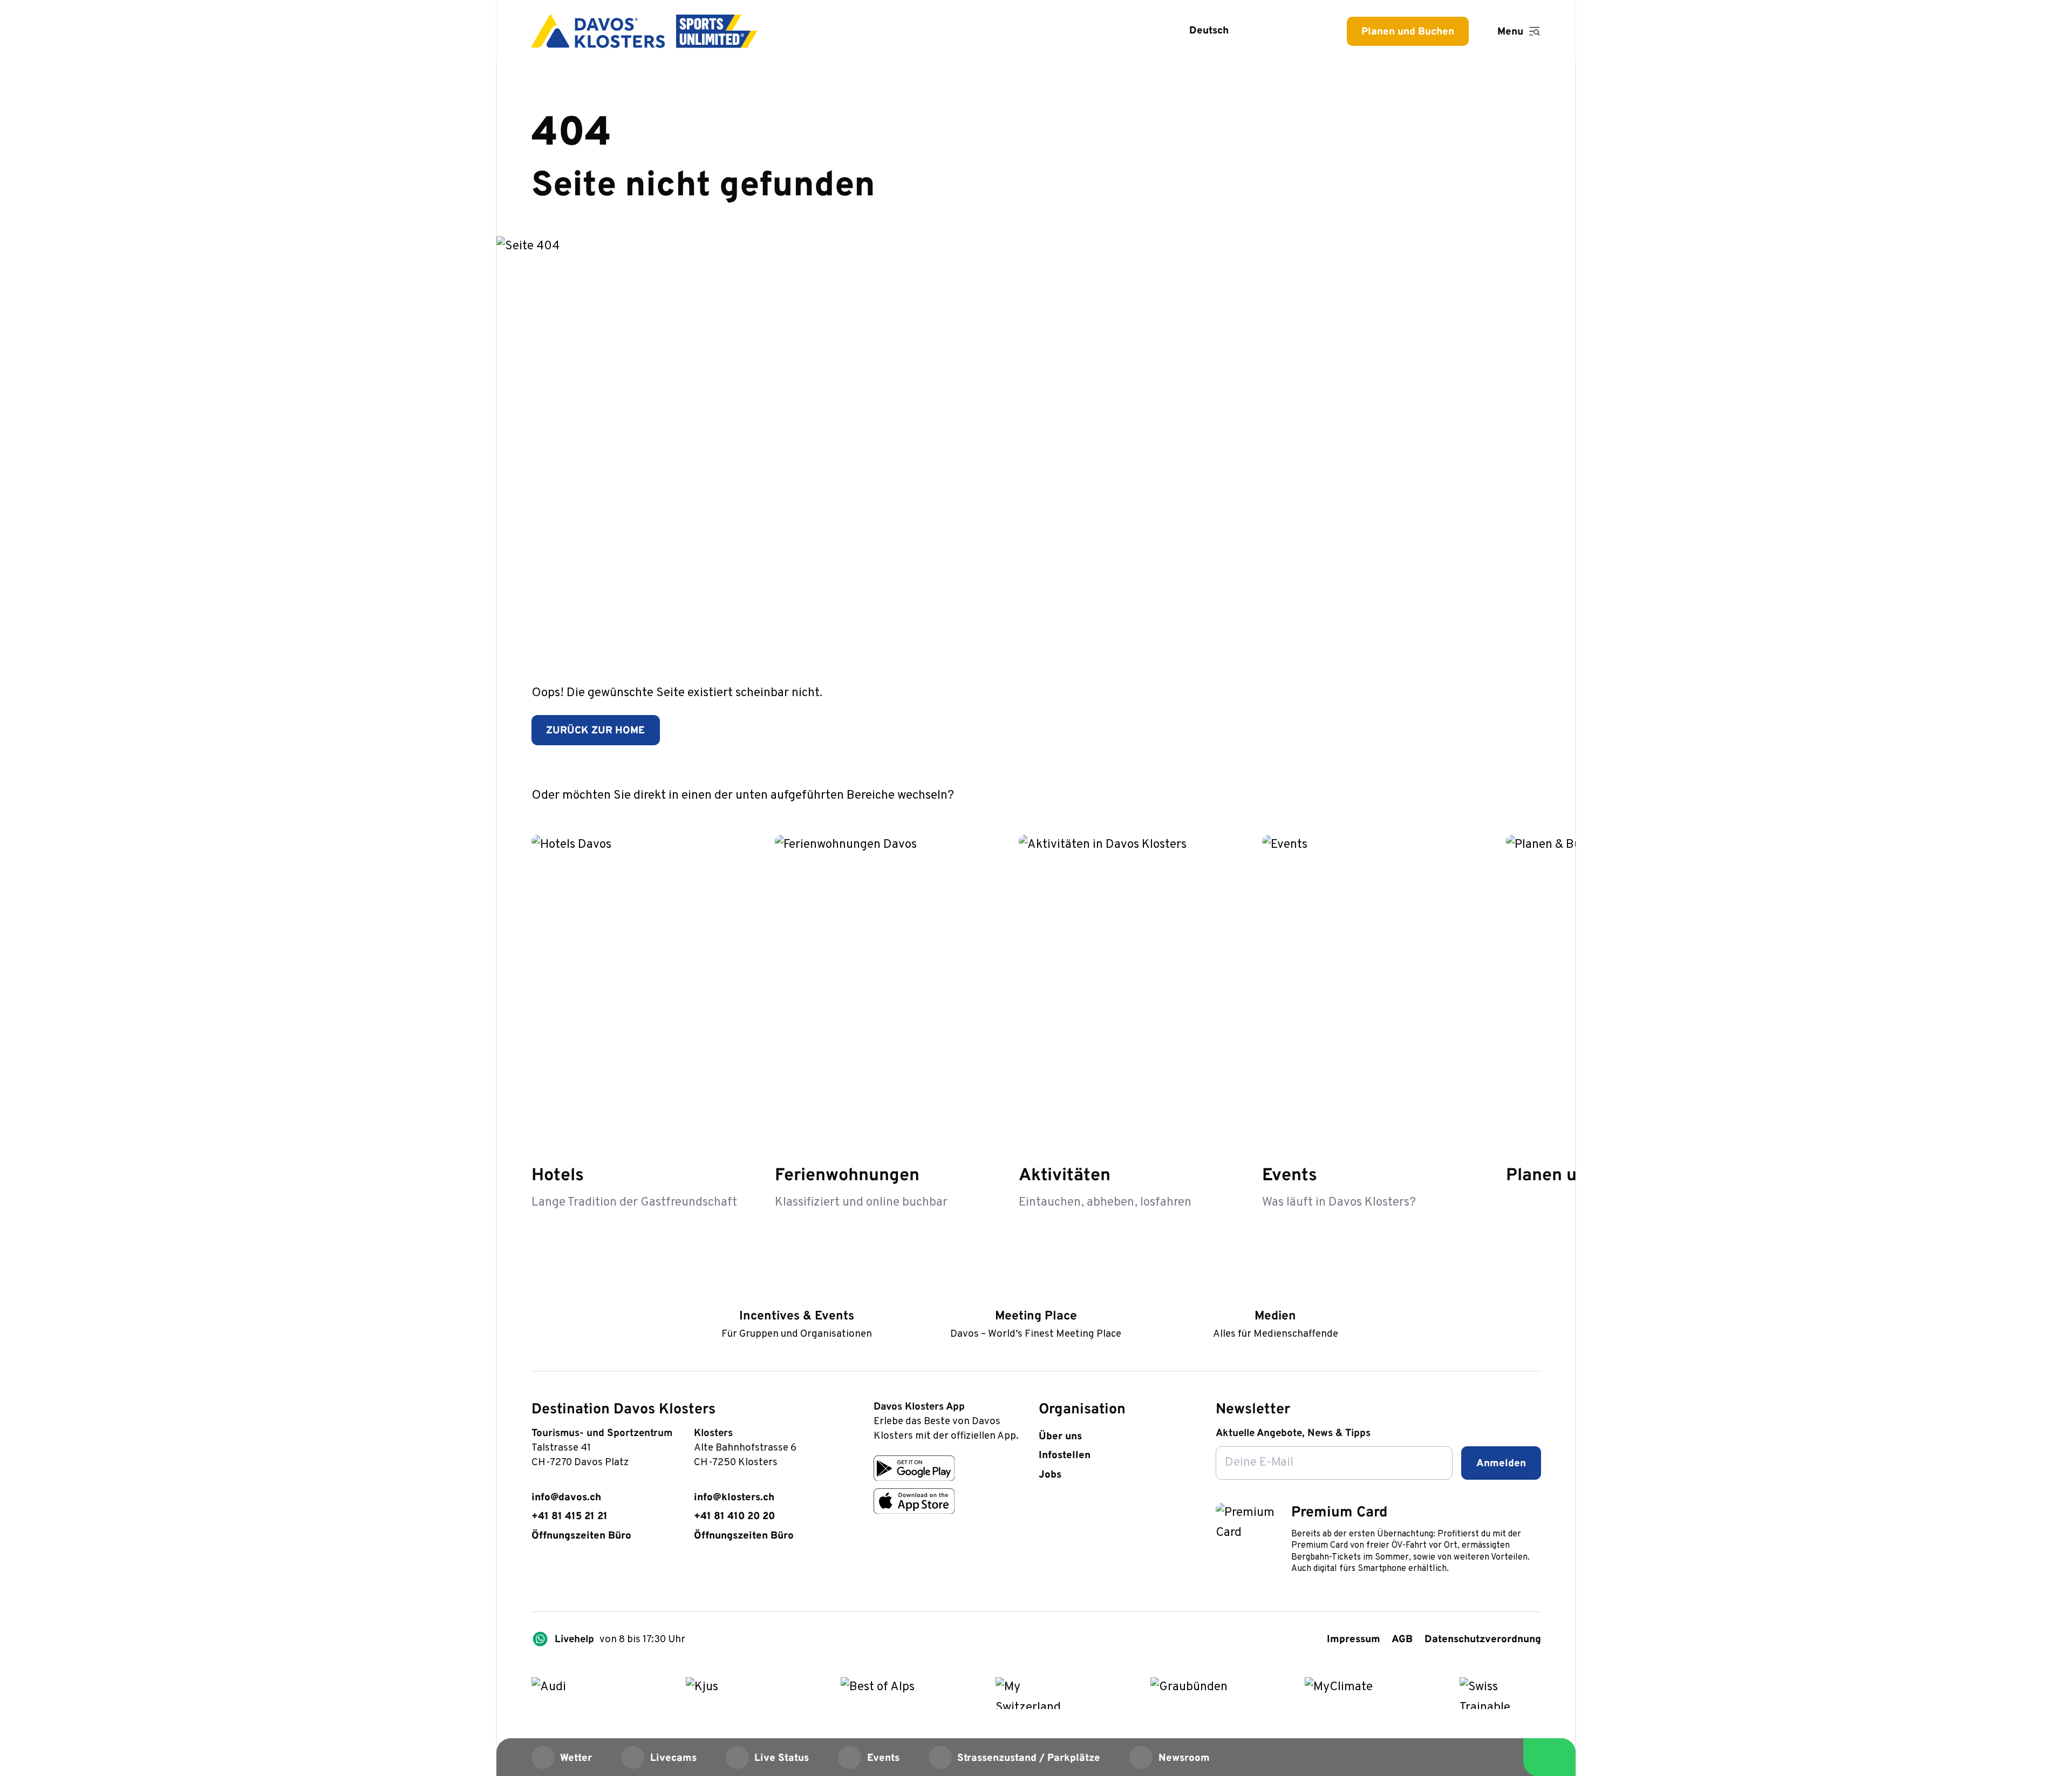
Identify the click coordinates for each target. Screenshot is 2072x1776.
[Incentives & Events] (797, 1294)
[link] (539, 1575)
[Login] (1270, 31)
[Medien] (1275, 1294)
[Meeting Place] (1036, 1294)
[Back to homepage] (645, 31)
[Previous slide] (1492, 794)
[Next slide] (1529, 794)
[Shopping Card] (1306, 31)
